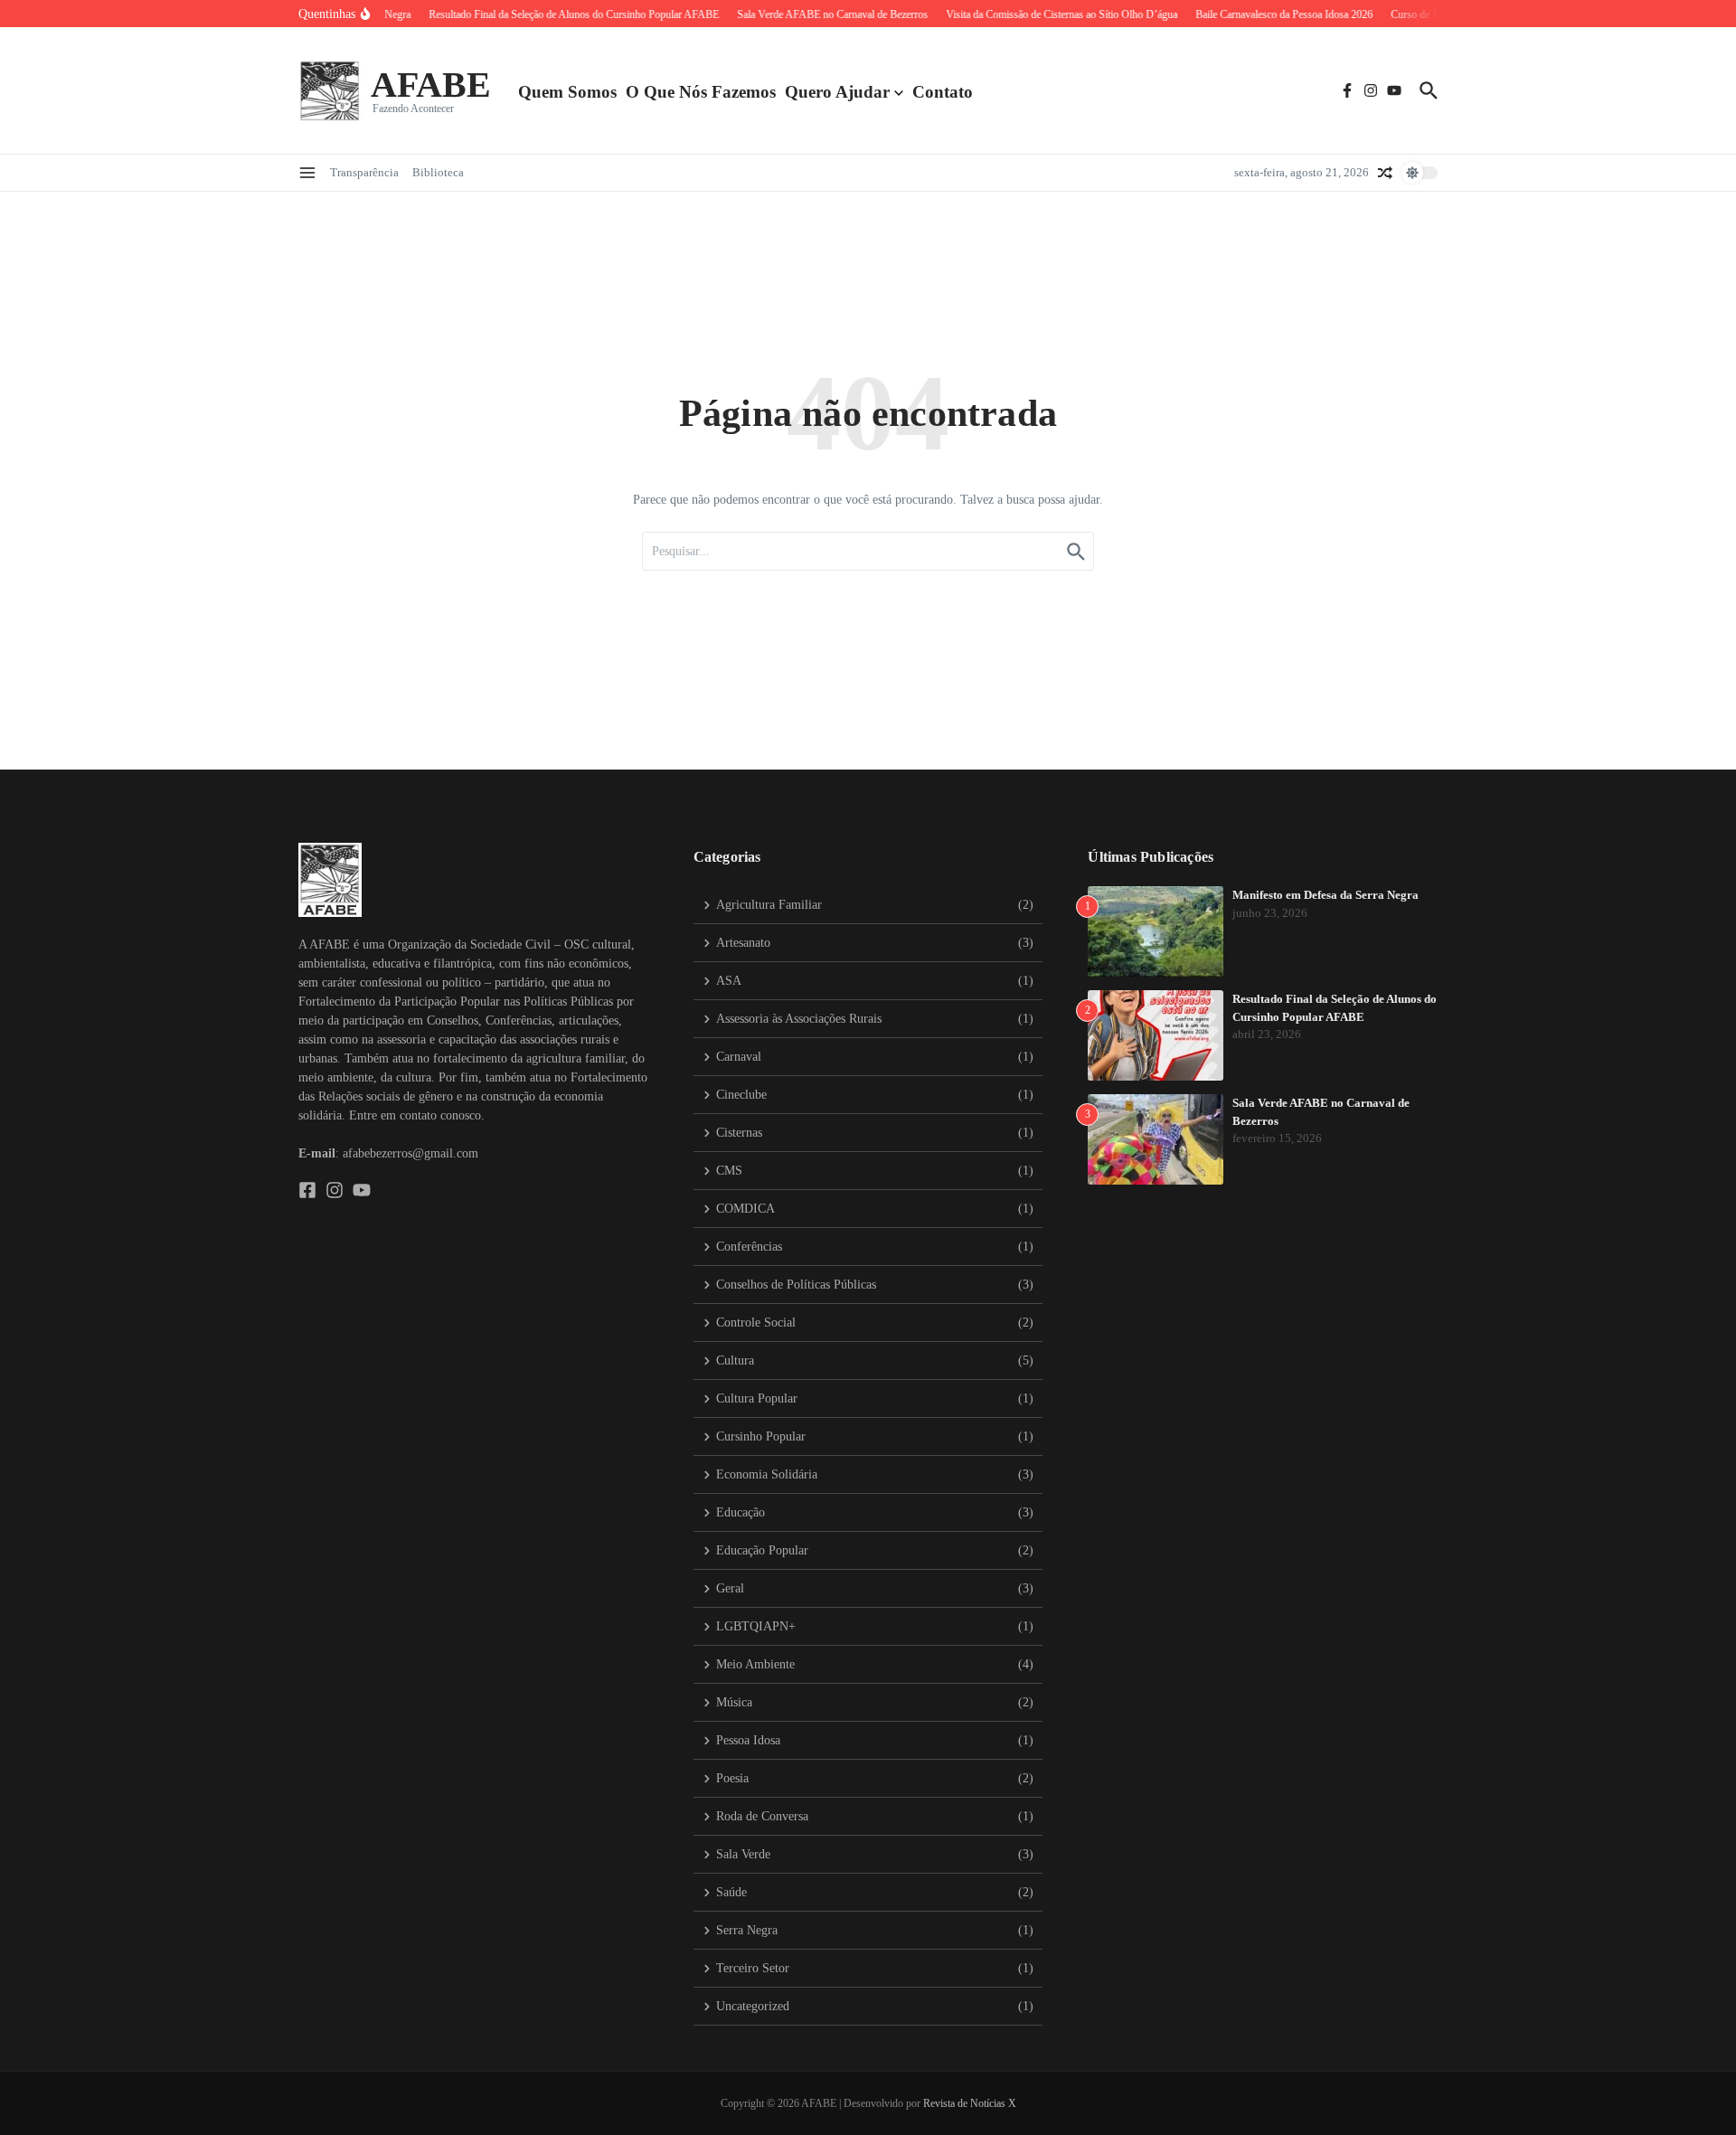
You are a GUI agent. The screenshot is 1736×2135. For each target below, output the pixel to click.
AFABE (431, 85)
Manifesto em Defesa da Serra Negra (1326, 895)
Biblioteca (438, 172)
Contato (943, 92)
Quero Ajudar (837, 92)
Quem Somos (567, 92)
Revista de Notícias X (970, 2103)
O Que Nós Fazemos (701, 92)
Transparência (364, 172)
